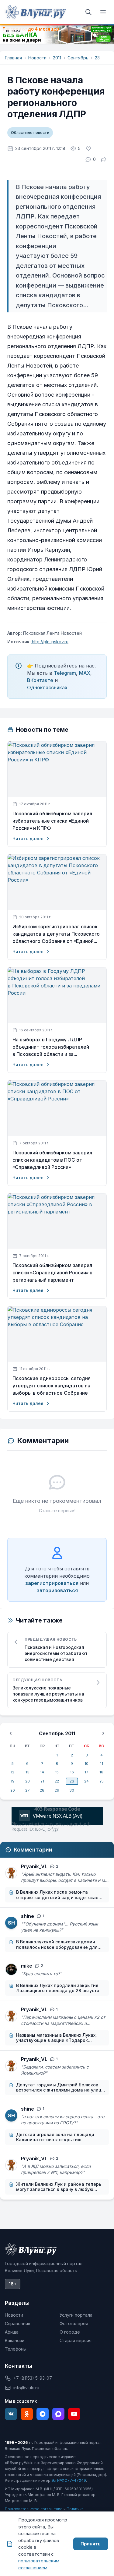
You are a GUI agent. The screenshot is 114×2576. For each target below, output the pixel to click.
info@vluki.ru (26, 2388)
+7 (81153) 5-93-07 (33, 2378)
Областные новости (30, 133)
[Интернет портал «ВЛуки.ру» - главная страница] (35, 12)
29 (57, 1790)
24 (86, 1781)
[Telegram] (43, 2414)
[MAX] (58, 2414)
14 (42, 1772)
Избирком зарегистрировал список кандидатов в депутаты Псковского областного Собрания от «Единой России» (56, 934)
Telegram (65, 673)
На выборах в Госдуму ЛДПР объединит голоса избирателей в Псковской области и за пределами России (51, 1047)
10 (86, 1764)
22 (57, 1781)
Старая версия (76, 2340)
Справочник (17, 2323)
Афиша (12, 2332)
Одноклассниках (47, 687)
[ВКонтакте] (11, 2414)
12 (12, 1772)
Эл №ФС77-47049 (69, 2480)
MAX (85, 673)
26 (13, 1790)
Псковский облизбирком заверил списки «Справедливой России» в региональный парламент (52, 1273)
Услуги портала (76, 2315)
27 (28, 1790)
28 (42, 1790)
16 (72, 1772)
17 (86, 1772)
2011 (57, 58)
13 (28, 1772)
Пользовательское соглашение (34, 2509)
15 (57, 1772)
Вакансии (15, 2340)
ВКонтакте (40, 680)
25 (102, 1781)
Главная (13, 58)
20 (28, 1781)
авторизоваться (57, 1590)
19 (13, 1781)
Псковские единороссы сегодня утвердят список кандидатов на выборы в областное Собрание (52, 1386)
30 (72, 1790)
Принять (91, 2544)
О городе (70, 2332)
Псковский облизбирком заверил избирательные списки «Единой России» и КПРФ (52, 821)
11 (102, 1764)
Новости (37, 58)
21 (42, 1781)
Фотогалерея (74, 2323)
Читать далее (28, 839)
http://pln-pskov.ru (50, 642)
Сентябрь (78, 58)
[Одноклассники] (27, 2414)
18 (101, 1772)
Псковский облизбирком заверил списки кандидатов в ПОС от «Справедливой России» (52, 1160)
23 (97, 58)
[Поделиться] (104, 159)
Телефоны (16, 2349)
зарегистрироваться (52, 1583)
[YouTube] (74, 2414)
